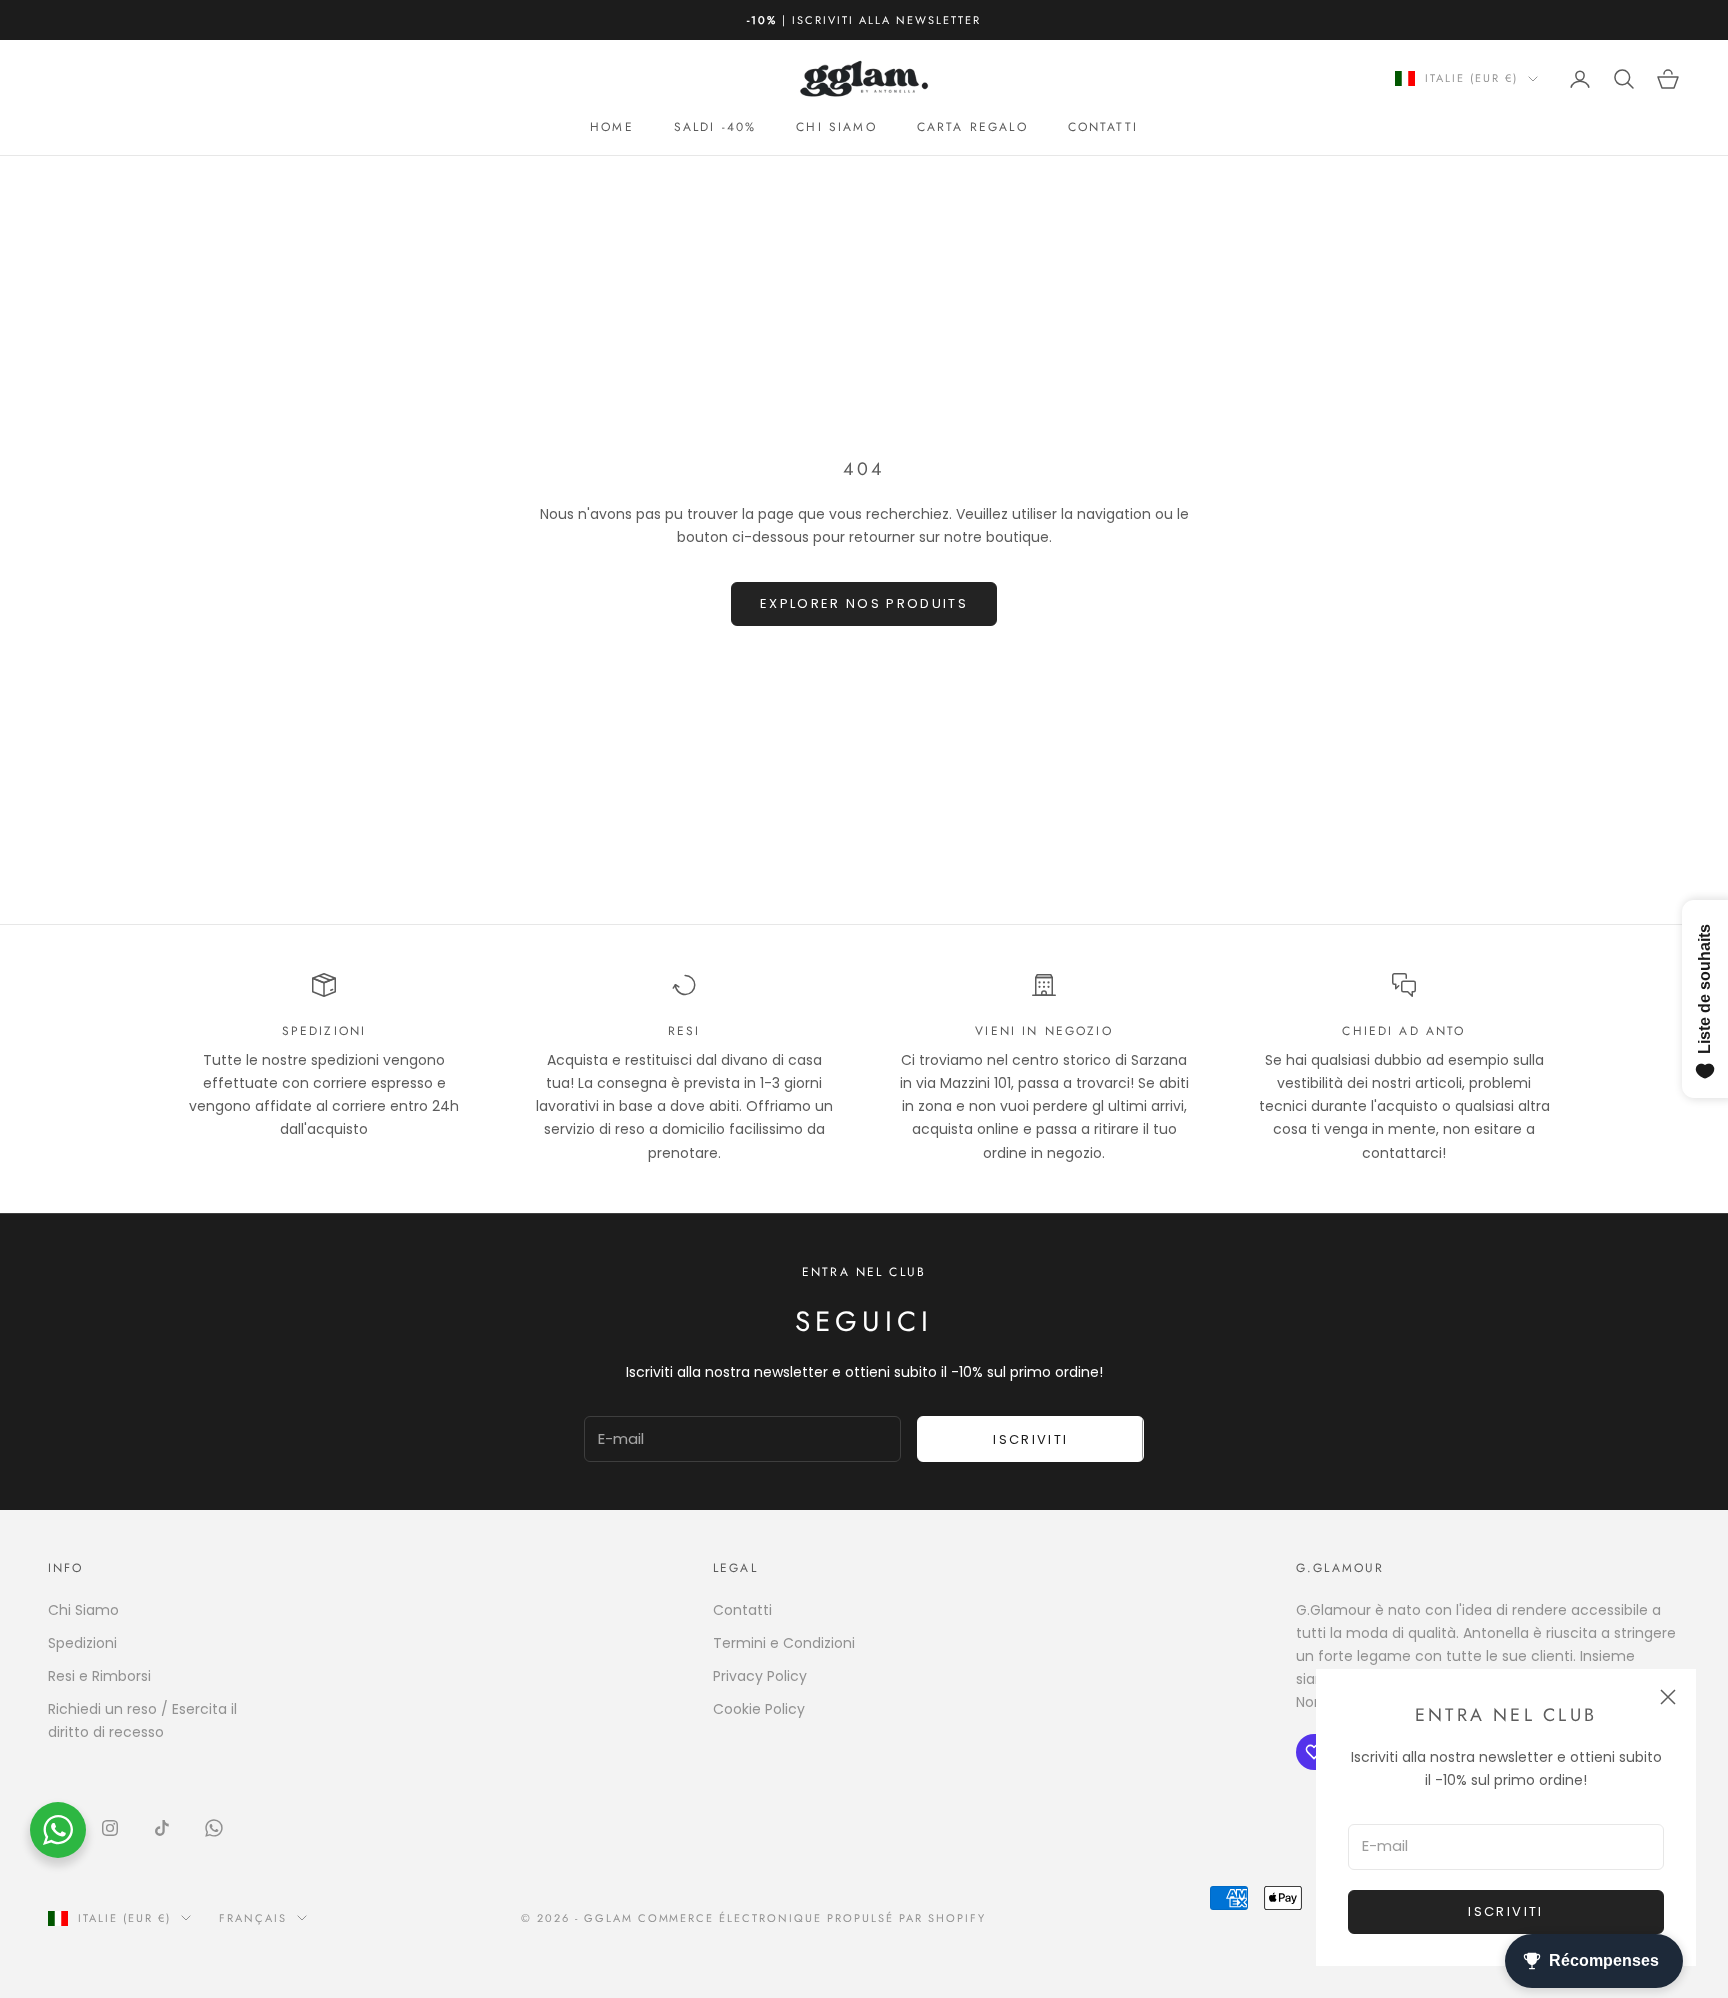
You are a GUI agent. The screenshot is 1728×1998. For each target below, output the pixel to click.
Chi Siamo (83, 1610)
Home (612, 127)
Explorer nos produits (864, 603)
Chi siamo (836, 127)
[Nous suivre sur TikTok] (162, 1828)
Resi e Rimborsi (99, 1676)
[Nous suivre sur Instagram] (110, 1828)
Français (253, 1918)
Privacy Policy (760, 1676)
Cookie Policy (759, 1709)
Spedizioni (82, 1643)
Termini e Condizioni (784, 1643)
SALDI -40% (715, 127)
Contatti (1103, 127)
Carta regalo (972, 127)
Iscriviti (1505, 1911)
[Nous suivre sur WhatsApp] (214, 1828)
